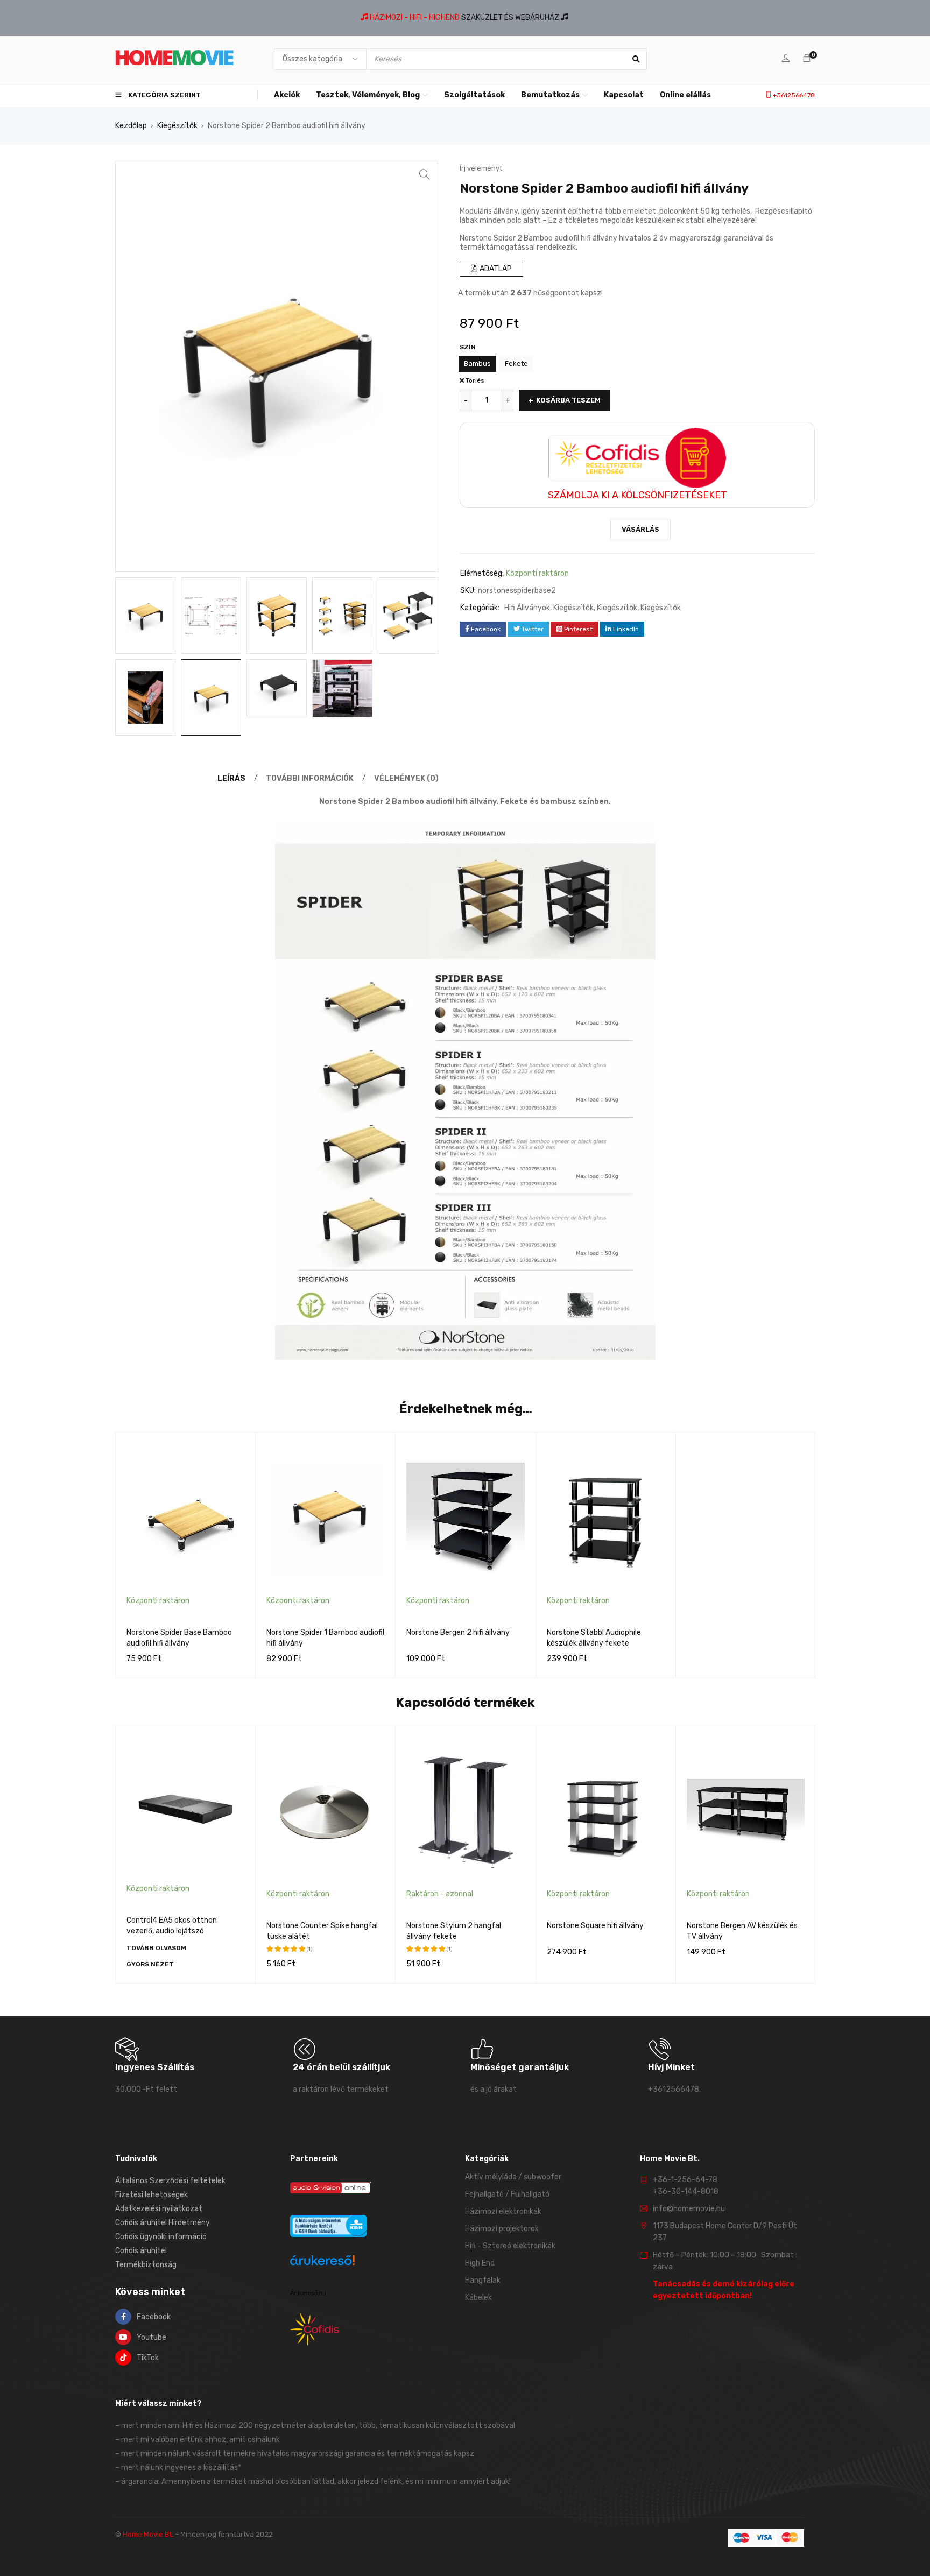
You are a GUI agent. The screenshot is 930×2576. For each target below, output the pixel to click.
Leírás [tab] (231, 778)
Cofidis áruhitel (141, 2251)
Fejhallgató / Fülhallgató (507, 2194)
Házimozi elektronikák (503, 2211)
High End (480, 2263)
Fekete (516, 364)
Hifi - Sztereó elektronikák (510, 2246)
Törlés (475, 380)
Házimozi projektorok (502, 2229)
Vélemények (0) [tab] (406, 778)
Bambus (477, 364)
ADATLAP (495, 269)
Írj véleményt (481, 168)
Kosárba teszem (568, 400)
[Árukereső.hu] (322, 2262)
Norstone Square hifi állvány (595, 1926)
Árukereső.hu (308, 2293)
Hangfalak (483, 2280)
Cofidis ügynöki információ (161, 2237)
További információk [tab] (310, 778)
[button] (425, 174)
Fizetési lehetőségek (152, 2195)
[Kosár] (807, 59)
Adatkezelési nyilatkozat (159, 2209)
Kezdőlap (131, 126)
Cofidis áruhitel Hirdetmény (163, 2223)
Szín (468, 347)
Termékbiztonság (146, 2265)
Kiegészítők (177, 126)
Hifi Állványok (527, 608)
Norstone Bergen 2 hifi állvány (458, 1632)
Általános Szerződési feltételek (170, 2181)
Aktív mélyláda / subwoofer (513, 2177)
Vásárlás (640, 529)
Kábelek (478, 2298)
